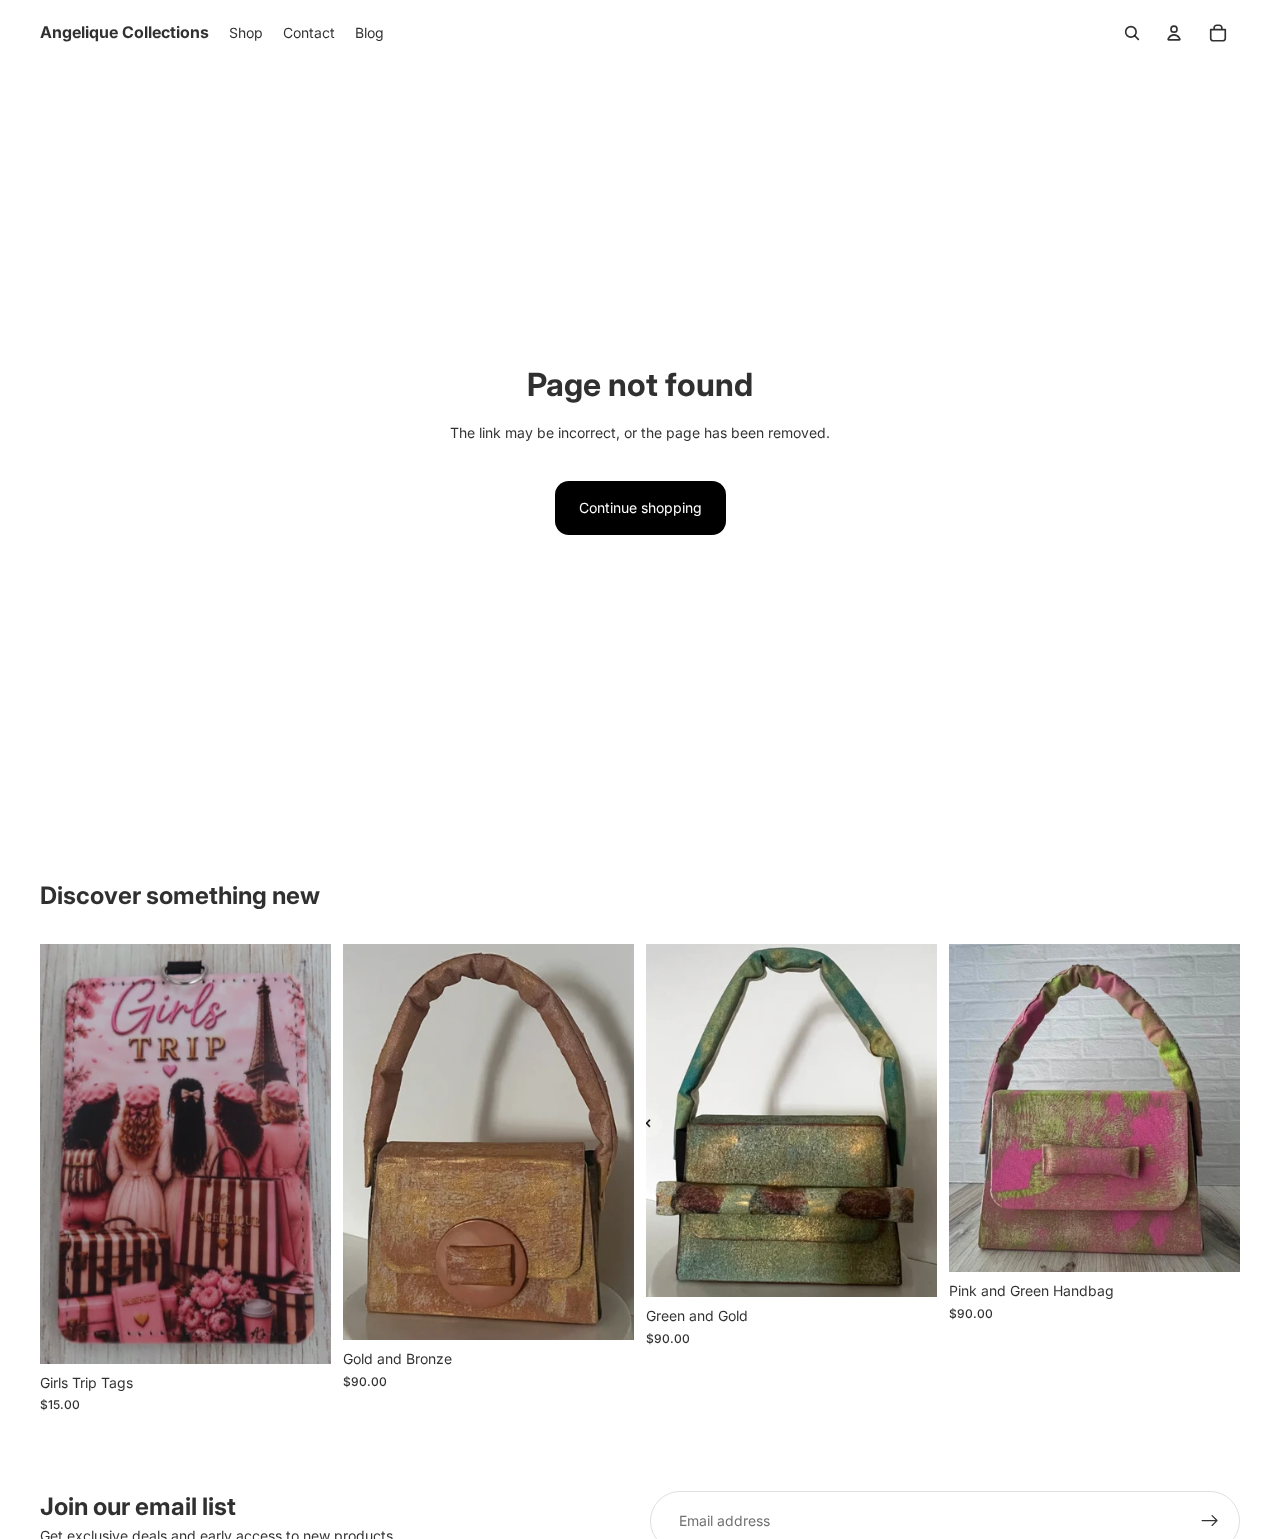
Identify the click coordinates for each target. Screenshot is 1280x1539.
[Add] (603, 1310)
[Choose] (300, 1333)
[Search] (1132, 33)
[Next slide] (301, 1154)
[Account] (1174, 33)
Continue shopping (640, 507)
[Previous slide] (70, 1154)
